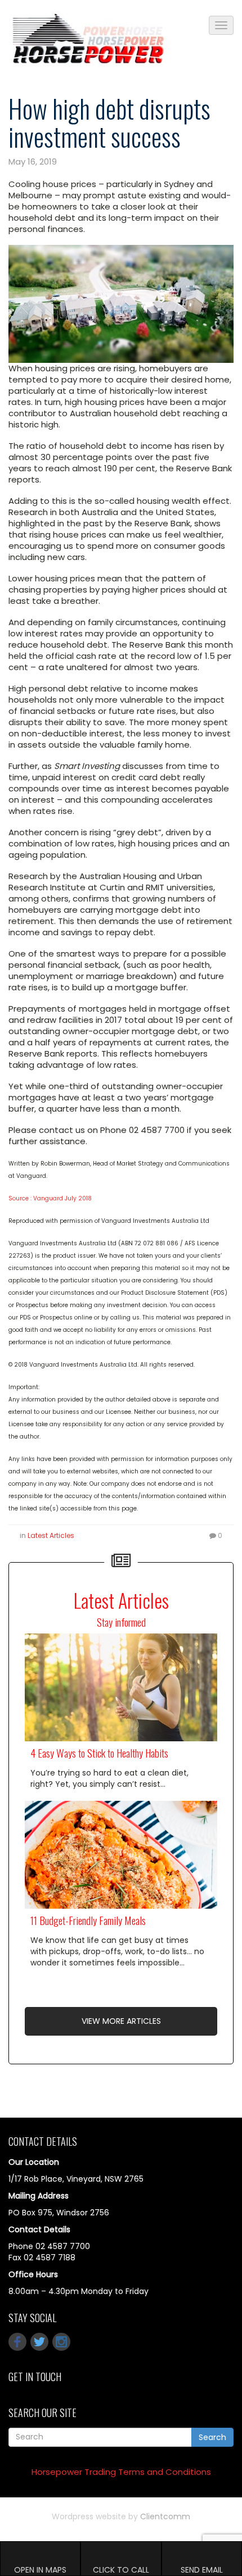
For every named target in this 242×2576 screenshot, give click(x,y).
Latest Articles (51, 1535)
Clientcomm (165, 2516)
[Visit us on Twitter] (39, 2342)
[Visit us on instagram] (61, 2342)
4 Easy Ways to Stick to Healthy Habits (99, 1753)
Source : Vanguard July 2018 (51, 1198)
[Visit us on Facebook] (17, 2342)
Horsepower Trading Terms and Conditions (121, 2472)
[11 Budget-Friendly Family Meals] (121, 1855)
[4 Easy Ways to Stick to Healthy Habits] (121, 1687)
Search (212, 2437)
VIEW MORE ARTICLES (121, 2021)
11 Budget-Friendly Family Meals (88, 1920)
